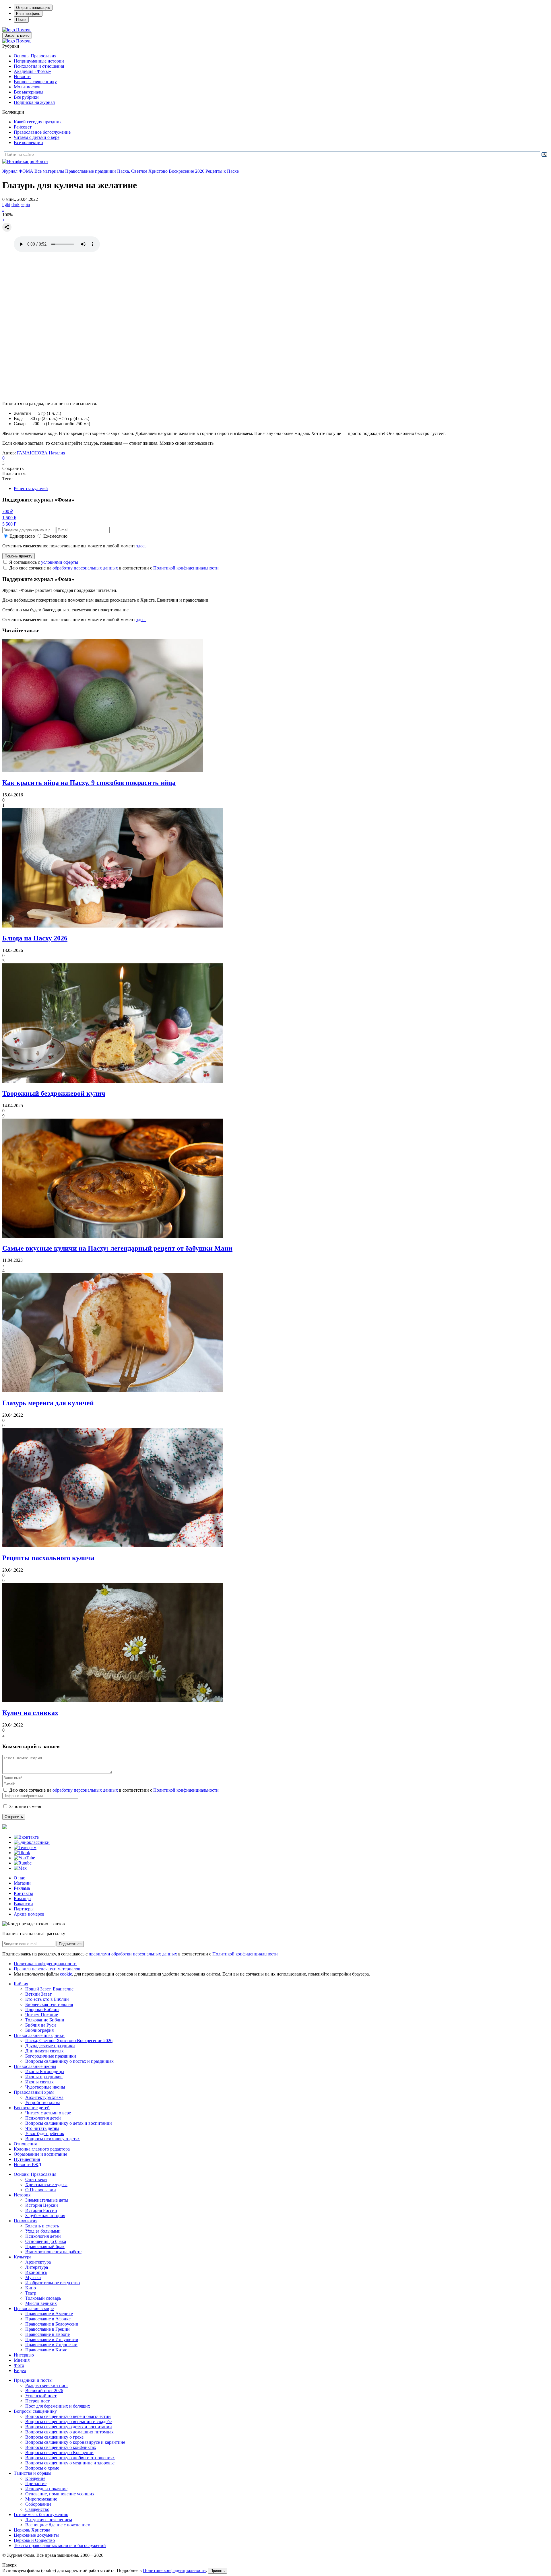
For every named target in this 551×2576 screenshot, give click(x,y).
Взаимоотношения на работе (53, 2252)
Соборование (38, 2504)
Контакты (23, 1893)
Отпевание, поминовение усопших (60, 2494)
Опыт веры (36, 2179)
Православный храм (34, 2092)
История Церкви (42, 2205)
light (6, 204)
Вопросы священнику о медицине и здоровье (70, 2463)
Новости (22, 76)
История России (41, 2210)
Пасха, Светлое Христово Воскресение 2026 (161, 171)
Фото (19, 2365)
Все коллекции (28, 142)
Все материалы (29, 92)
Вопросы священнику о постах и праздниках (69, 2061)
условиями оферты (60, 562)
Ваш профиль (28, 14)
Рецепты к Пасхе (222, 171)
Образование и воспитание (40, 2154)
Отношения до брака (46, 2241)
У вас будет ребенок (45, 2133)
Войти (42, 161)
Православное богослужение (42, 132)
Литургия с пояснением (49, 2520)
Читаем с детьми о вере (37, 137)
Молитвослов (27, 87)
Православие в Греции (47, 2329)
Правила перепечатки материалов (47, 1969)
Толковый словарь (43, 2298)
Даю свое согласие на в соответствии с (114, 568)
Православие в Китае (46, 2350)
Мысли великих (41, 2303)
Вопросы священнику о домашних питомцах (69, 2432)
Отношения (25, 2144)
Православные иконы (35, 2066)
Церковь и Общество (34, 2540)
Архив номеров (29, 1914)
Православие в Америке (49, 2314)
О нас (19, 1878)
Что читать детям (42, 2128)
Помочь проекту (19, 556)
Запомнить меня (25, 1806)
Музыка (33, 2277)
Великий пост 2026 (44, 2391)
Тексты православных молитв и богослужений (60, 2545)
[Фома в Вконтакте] (26, 1837)
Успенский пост (41, 2396)
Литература (37, 2267)
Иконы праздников (44, 2077)
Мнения (22, 2360)
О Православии (41, 2190)
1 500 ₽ (9, 518)
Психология (26, 2221)
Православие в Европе (47, 2334)
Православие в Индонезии (51, 2345)
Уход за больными (43, 2231)
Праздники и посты (33, 2380)
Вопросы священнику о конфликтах (61, 2447)
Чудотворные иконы (45, 2087)
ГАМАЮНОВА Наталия (41, 453)
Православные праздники (91, 171)
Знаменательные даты (47, 2200)
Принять (218, 2571)
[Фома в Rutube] (23, 1863)
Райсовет (23, 127)
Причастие (36, 2483)
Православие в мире (34, 2308)
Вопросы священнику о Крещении (59, 2452)
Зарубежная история (45, 2216)
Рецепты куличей (31, 488)
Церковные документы (36, 2535)
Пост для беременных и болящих (58, 2406)
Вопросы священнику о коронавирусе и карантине (75, 2442)
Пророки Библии (42, 2010)
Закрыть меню (17, 35)
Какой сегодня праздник (38, 122)
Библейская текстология (49, 2004)
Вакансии (23, 1904)
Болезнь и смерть (42, 2226)
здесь (141, 546)
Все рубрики (26, 97)
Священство (37, 2509)
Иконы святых (39, 2082)
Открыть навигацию (33, 8)
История (22, 2195)
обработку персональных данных (85, 568)
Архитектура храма (44, 2097)
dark (15, 204)
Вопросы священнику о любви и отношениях (70, 2458)
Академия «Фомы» (32, 71)
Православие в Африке (48, 2319)
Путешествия (27, 2159)
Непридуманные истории (39, 61)
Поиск (21, 20)
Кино (31, 2288)
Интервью (24, 2355)
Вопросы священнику (35, 82)
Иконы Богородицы (45, 2072)
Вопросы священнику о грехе (54, 2437)
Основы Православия (35, 56)
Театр (31, 2293)
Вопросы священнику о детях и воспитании (69, 2123)
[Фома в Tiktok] (22, 1853)
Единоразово (22, 536)
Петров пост (37, 2401)
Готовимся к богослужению (41, 2514)
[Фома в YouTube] (24, 1858)
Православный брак (45, 2247)
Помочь (24, 30)
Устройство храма (43, 2102)
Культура (23, 2257)
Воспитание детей (32, 2108)
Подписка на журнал (34, 102)
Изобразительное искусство (53, 2283)
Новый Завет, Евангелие (49, 1989)
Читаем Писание (42, 2015)
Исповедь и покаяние (46, 2489)
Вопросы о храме (42, 2468)
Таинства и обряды (33, 2473)
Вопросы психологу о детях (53, 2139)
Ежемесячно (55, 536)
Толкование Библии (45, 2020)
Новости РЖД (28, 2164)
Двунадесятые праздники (50, 2046)
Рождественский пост (47, 2385)
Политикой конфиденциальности (186, 568)
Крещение (35, 2478)
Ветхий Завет (38, 1994)
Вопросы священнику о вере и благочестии (68, 2416)
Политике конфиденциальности (174, 2570)
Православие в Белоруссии (52, 2324)
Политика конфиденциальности (45, 1964)
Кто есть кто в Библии (47, 1999)
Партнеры (24, 1909)
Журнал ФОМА (18, 171)
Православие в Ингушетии (52, 2339)
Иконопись (36, 2272)
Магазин (22, 1883)
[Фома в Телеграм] (25, 1847)
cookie (66, 1974)
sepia (25, 204)
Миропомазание (41, 2499)
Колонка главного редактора (42, 2149)
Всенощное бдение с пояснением (58, 2525)
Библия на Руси (41, 2025)
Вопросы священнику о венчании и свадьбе (68, 2422)
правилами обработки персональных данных (133, 1954)
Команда (22, 1899)
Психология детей (43, 2118)
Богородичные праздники (51, 2056)
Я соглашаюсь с (44, 562)
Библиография (39, 2030)
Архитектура (38, 2262)
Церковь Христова (32, 2530)
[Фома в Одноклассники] (32, 1842)
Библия (21, 1984)
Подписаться (70, 1944)
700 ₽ (8, 511)
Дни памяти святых (44, 2051)
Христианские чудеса (46, 2185)
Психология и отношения (39, 66)
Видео (20, 2370)
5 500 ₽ (9, 524)
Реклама (22, 1888)
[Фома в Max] (20, 1868)
